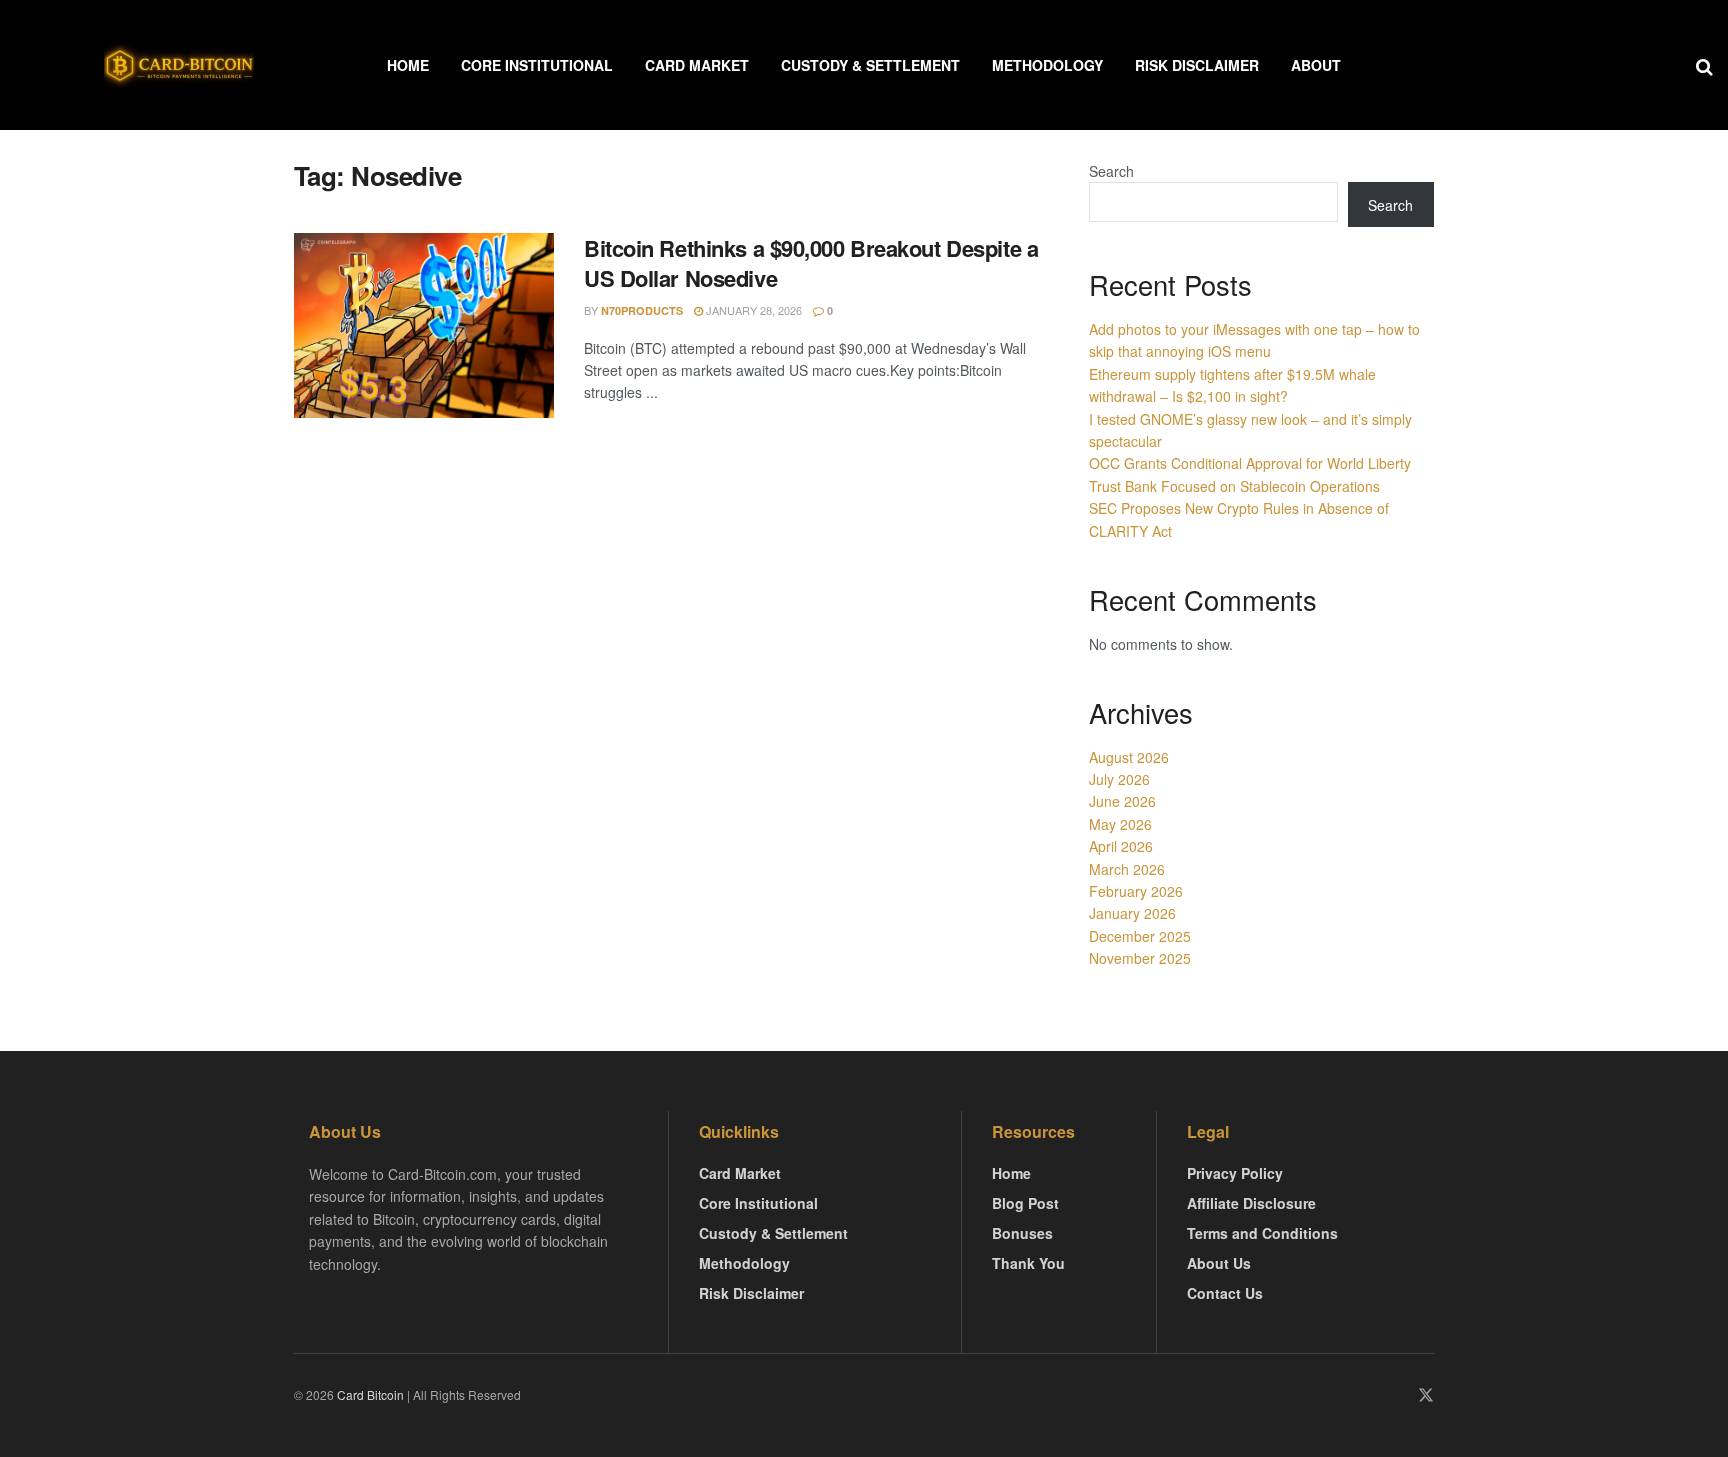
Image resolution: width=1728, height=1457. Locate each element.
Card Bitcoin (369, 1394)
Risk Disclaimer (1197, 65)
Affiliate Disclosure (1251, 1203)
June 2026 (1122, 801)
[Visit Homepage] (179, 65)
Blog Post (1025, 1203)
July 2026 (1119, 779)
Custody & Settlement (870, 65)
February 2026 (1136, 891)
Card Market (697, 65)
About (1316, 65)
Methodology (1047, 65)
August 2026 (1129, 757)
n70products (642, 310)
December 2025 (1140, 936)
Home (408, 65)
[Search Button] (1704, 65)
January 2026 (1132, 913)
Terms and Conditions (1262, 1233)
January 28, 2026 (752, 310)
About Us (1219, 1263)
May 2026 (1120, 824)
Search (1111, 171)
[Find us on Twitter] (1426, 1395)
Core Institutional (537, 65)
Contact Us (1225, 1293)
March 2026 (1127, 869)
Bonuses (1022, 1233)
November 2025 (1140, 958)
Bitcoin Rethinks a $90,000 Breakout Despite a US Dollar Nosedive (811, 263)
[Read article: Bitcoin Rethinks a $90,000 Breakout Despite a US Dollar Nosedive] (424, 326)
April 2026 (1121, 846)
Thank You (1028, 1263)
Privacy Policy (1235, 1173)
